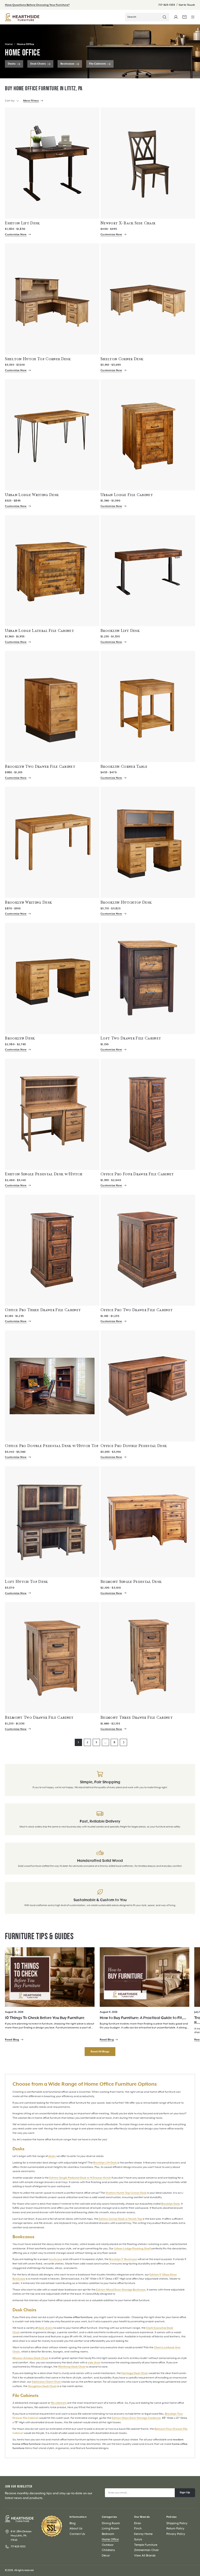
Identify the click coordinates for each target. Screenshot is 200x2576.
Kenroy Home (143, 2534)
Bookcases (67, 64)
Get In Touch (187, 5)
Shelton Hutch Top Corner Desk (38, 359)
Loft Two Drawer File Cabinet (131, 1038)
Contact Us (77, 2534)
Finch (138, 2529)
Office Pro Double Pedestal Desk (134, 1446)
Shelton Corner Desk (122, 359)
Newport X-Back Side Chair (128, 223)
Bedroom (108, 2534)
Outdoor (108, 2545)
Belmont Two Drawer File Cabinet (39, 1717)
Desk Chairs (38, 64)
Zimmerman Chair (146, 2550)
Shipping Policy (177, 2523)
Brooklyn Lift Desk (120, 631)
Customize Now (16, 234)
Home (9, 44)
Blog (73, 2523)
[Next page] (123, 1742)
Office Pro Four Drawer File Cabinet (137, 1174)
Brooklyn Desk (20, 1038)
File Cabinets (98, 64)
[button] (193, 17)
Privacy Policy (176, 2534)
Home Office (26, 44)
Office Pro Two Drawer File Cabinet (137, 1310)
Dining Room (111, 2523)
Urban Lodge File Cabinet (127, 495)
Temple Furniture (146, 2545)
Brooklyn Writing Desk (28, 902)
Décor (106, 2556)
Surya (138, 2539)
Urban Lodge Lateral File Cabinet (39, 631)
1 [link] (78, 1742)
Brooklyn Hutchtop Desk (126, 902)
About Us (76, 2529)
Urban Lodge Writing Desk (32, 495)
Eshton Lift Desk (22, 223)
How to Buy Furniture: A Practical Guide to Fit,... (143, 2018)
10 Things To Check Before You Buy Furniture (45, 2018)
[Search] (165, 17)
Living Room (110, 2529)
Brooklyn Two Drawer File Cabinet (40, 766)
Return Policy (175, 2529)
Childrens (108, 2550)
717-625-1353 (167, 5)
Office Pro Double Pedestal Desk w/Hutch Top (52, 1446)
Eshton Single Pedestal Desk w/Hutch (44, 1174)
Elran (138, 2523)
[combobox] (147, 17)
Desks (12, 64)
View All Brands (145, 2556)
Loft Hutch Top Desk (26, 1582)
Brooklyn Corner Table (124, 766)
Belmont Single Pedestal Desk (131, 1582)
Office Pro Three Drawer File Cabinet (43, 1310)
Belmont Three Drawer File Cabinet (137, 1717)
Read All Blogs (100, 2052)
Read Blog (12, 2040)
